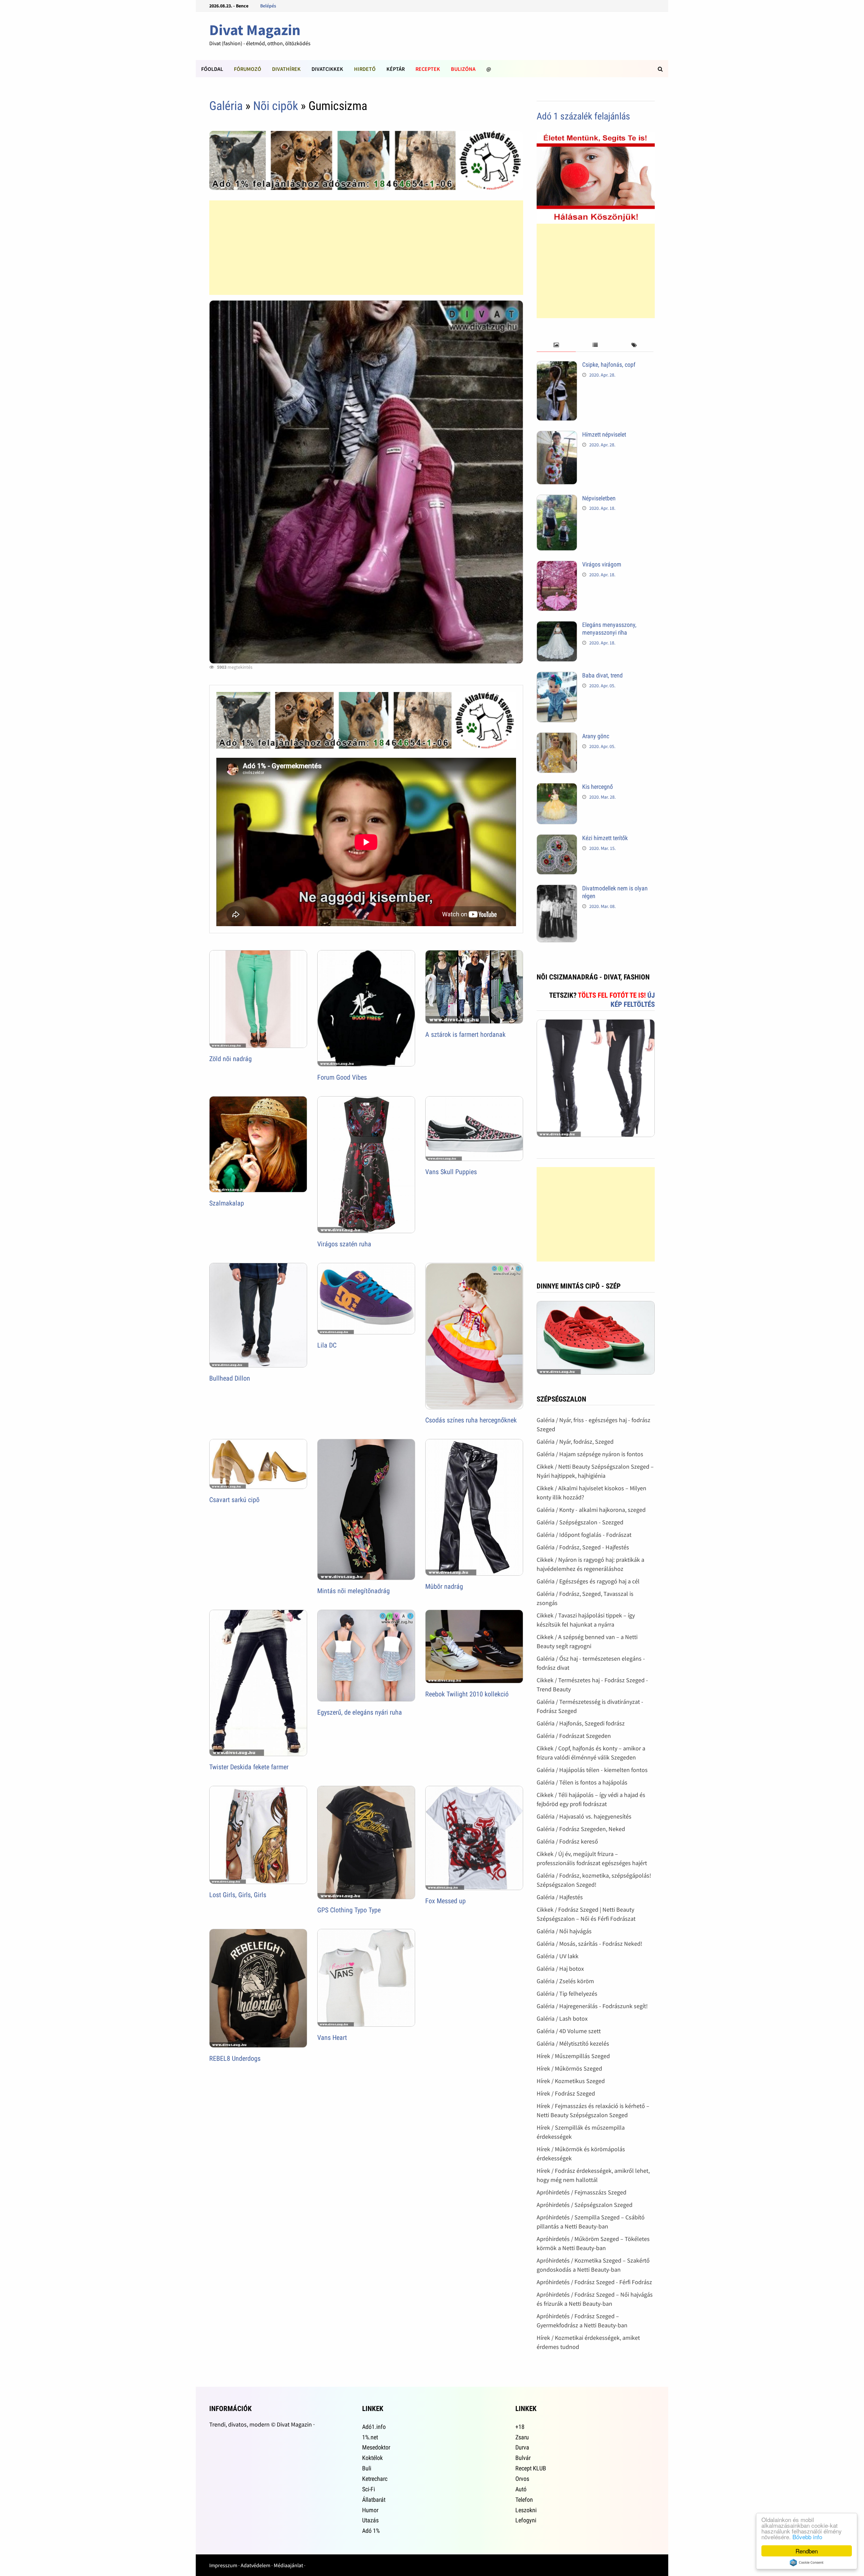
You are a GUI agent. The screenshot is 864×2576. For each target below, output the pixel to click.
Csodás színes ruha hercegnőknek (471, 1420)
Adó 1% (371, 2531)
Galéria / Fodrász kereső (567, 1841)
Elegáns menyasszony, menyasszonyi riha (609, 629)
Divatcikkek (327, 69)
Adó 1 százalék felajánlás (583, 116)
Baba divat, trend (602, 675)
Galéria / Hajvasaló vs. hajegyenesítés (584, 1816)
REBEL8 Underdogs (235, 2058)
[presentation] (556, 345)
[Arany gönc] (557, 737)
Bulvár (523, 2458)
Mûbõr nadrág (444, 1586)
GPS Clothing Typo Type (349, 1910)
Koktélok (372, 2458)
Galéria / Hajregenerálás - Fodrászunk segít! (592, 2006)
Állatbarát (374, 2500)
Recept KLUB (531, 2468)
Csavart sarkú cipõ (234, 1500)
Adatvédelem (255, 2565)
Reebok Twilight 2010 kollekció (467, 1694)
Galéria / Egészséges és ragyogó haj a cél (588, 1581)
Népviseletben (599, 498)
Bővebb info (807, 2537)
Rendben (807, 2551)
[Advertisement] (366, 248)
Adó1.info (374, 2427)
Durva (522, 2447)
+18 (520, 2427)
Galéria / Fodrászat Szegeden (574, 1736)
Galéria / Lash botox (562, 2018)
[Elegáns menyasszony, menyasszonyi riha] (557, 626)
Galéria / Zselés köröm (565, 1981)
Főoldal (212, 69)
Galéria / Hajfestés (560, 1897)
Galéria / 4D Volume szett (569, 2031)
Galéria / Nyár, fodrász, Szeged (575, 1442)
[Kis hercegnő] (557, 788)
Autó (521, 2489)
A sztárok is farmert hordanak (465, 1034)
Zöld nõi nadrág (231, 1059)
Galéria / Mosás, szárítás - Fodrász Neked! (589, 1944)
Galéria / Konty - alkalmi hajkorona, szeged (591, 1510)
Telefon (524, 2500)
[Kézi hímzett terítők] (557, 839)
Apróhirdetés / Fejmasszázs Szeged (582, 2192)
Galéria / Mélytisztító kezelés (573, 2043)
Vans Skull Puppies (451, 1172)
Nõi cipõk (276, 106)
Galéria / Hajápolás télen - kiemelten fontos (592, 1770)
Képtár (396, 69)
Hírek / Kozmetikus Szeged (571, 2081)
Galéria (226, 106)
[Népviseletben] (557, 499)
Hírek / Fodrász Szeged (566, 2093)
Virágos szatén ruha (344, 1244)
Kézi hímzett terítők (605, 838)
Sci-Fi (369, 2489)
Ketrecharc (375, 2479)
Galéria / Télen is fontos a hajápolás (582, 1782)
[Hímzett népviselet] (557, 435)
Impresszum (223, 2565)
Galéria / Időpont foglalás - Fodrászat (584, 1535)
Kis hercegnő (598, 787)
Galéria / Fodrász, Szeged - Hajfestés (583, 1547)
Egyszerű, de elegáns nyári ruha (360, 1712)
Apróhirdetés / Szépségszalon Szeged (585, 2205)
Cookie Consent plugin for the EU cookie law (807, 2563)
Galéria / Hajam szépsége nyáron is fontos (590, 1454)
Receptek (428, 69)
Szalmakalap (227, 1203)
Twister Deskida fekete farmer (249, 1767)
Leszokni (526, 2510)
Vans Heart (332, 2038)
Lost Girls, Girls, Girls (238, 1895)
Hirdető (365, 69)
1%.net (370, 2437)
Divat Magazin (255, 30)
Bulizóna (463, 69)
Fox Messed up (446, 1901)
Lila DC (327, 1345)
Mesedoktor (376, 2447)
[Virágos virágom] (557, 565)
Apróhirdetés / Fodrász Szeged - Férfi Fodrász (594, 2282)
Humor (370, 2510)
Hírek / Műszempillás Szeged (573, 2056)
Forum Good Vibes (342, 1077)
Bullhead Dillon (230, 1378)
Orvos (522, 2479)
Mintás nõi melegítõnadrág (354, 1591)
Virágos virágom (602, 564)
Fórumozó (248, 69)
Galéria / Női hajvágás (564, 1931)
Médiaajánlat (288, 2565)
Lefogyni (526, 2520)
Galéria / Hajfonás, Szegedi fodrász (581, 1723)
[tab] (556, 345)
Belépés (268, 6)
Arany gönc (596, 736)
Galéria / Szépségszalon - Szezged (580, 1522)
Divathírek (286, 69)
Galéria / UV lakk (558, 1956)
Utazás (370, 2520)
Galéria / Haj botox (560, 1969)
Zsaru (522, 2437)
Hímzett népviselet (604, 434)
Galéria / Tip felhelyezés (567, 1993)
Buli (367, 2468)
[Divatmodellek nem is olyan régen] (557, 889)
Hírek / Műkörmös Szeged (569, 2068)
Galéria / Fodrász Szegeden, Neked (581, 1829)
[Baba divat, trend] (557, 676)
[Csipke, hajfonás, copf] (557, 366)
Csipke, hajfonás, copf (609, 365)
